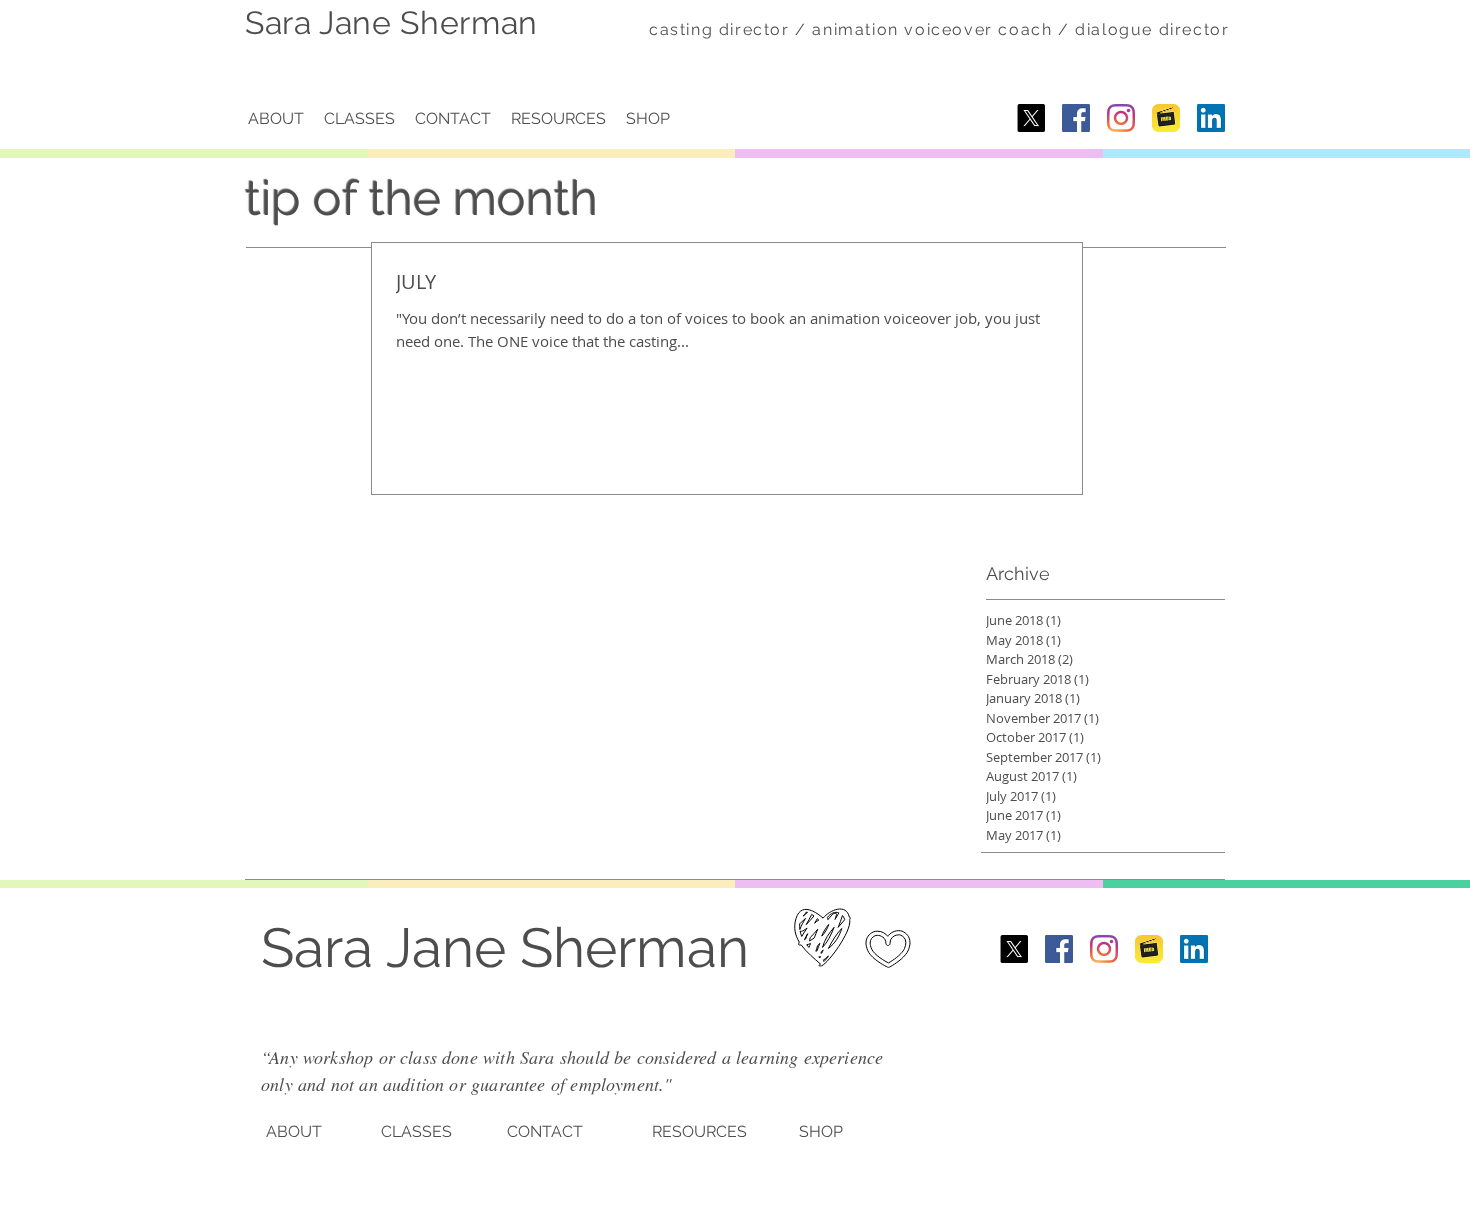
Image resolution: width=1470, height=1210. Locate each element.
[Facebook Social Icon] (1076, 118)
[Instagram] (1121, 118)
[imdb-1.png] (1166, 118)
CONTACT (545, 1131)
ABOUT (294, 1131)
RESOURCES (699, 1131)
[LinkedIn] (1211, 118)
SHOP (821, 1131)
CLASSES (416, 1131)
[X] (1031, 118)
